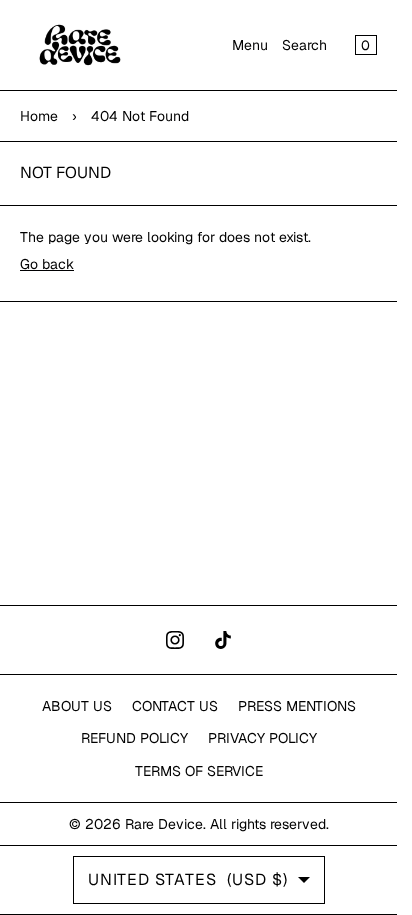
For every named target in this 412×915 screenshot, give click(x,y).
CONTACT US (175, 706)
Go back (47, 264)
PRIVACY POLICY (262, 738)
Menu (250, 45)
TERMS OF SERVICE (199, 771)
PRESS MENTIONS (297, 706)
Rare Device (164, 824)
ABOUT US (77, 706)
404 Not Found (140, 116)
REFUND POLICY (134, 738)
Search (304, 45)
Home (39, 116)
